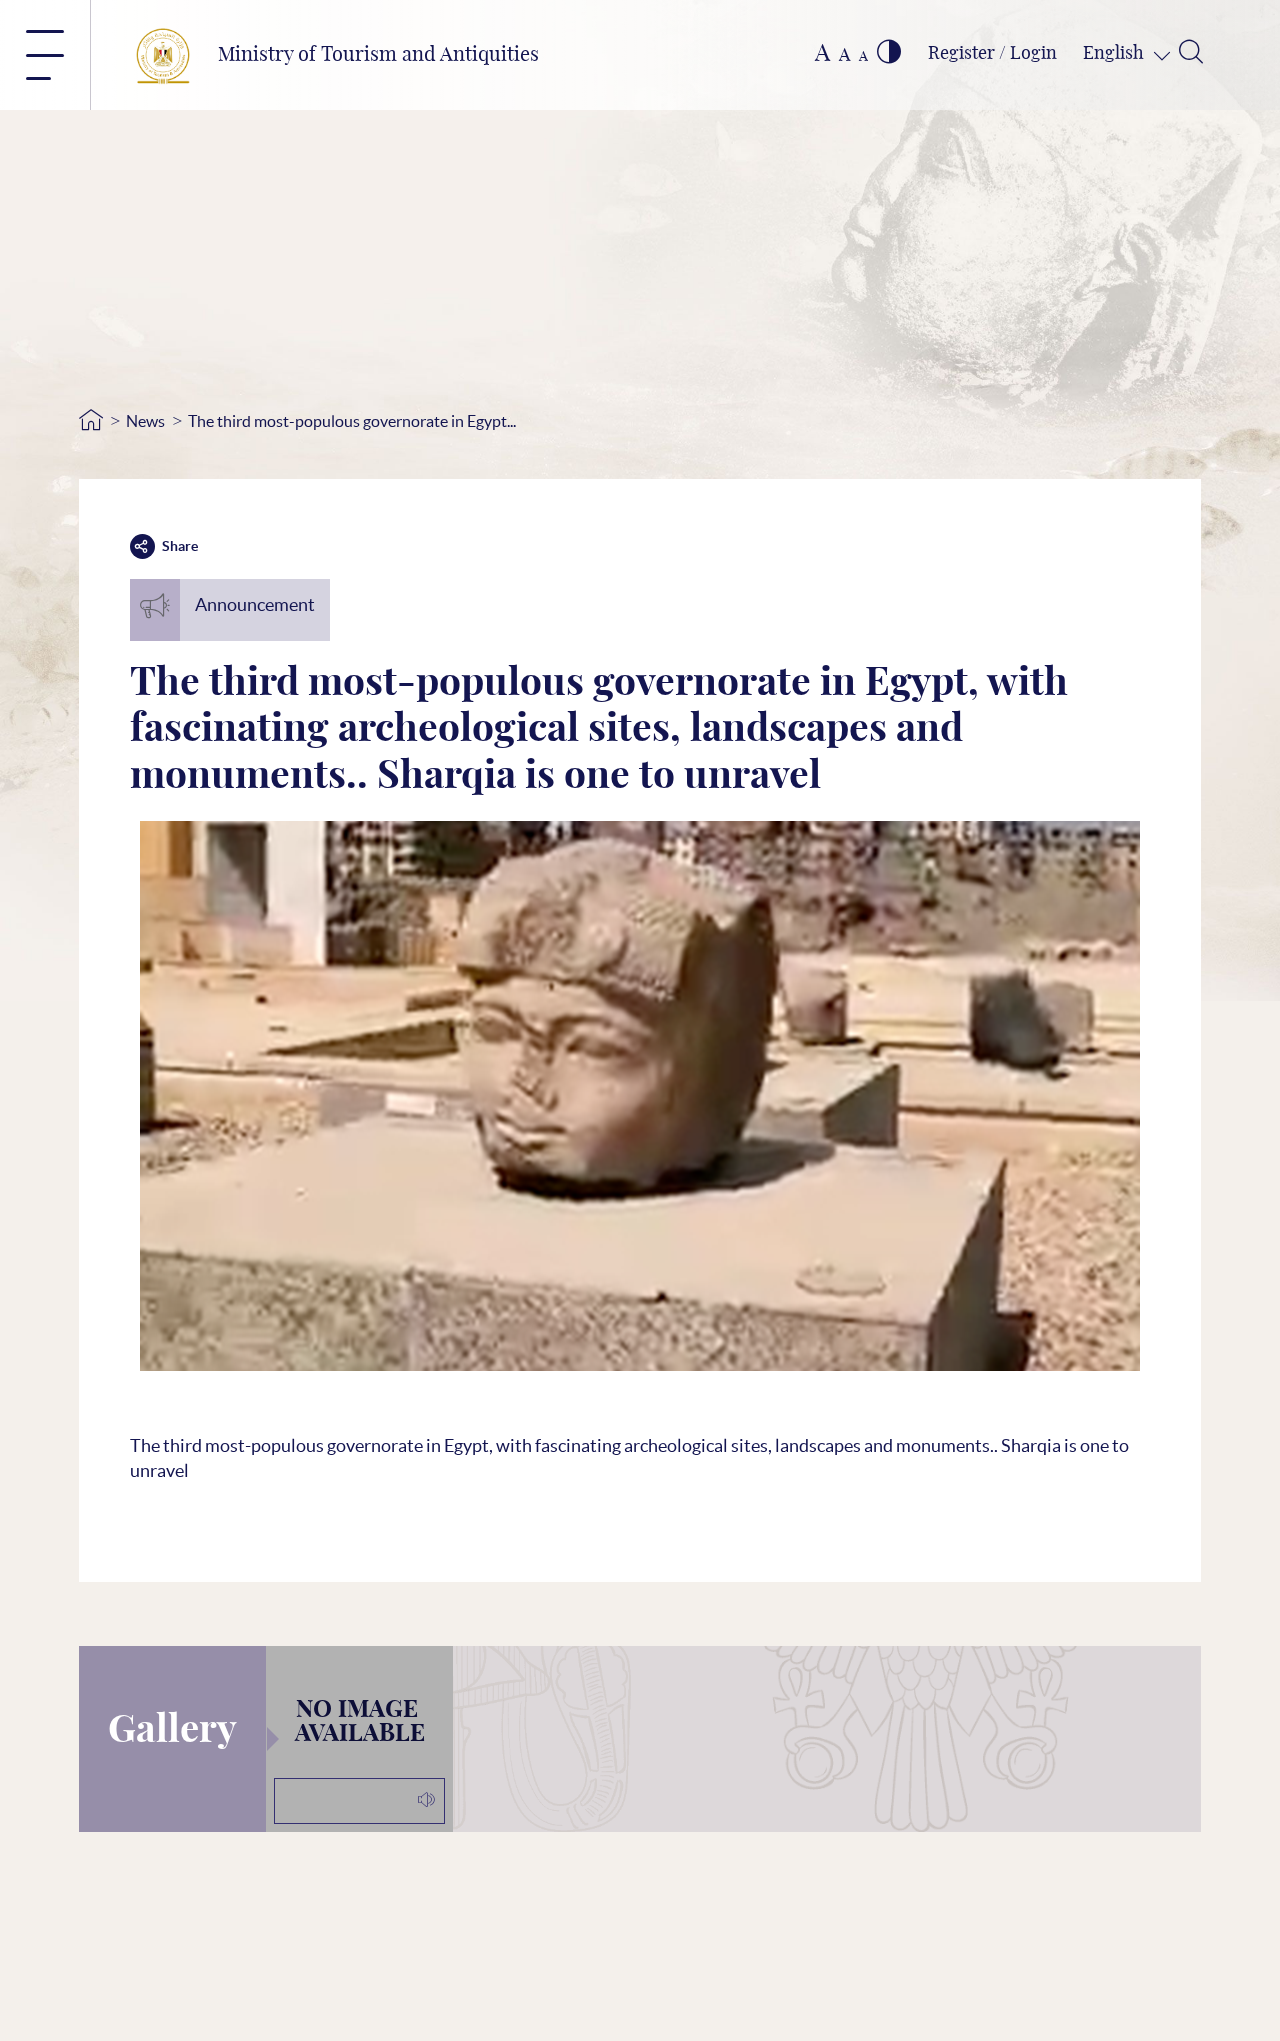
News (145, 421)
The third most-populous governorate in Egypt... (352, 421)
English (1115, 54)
